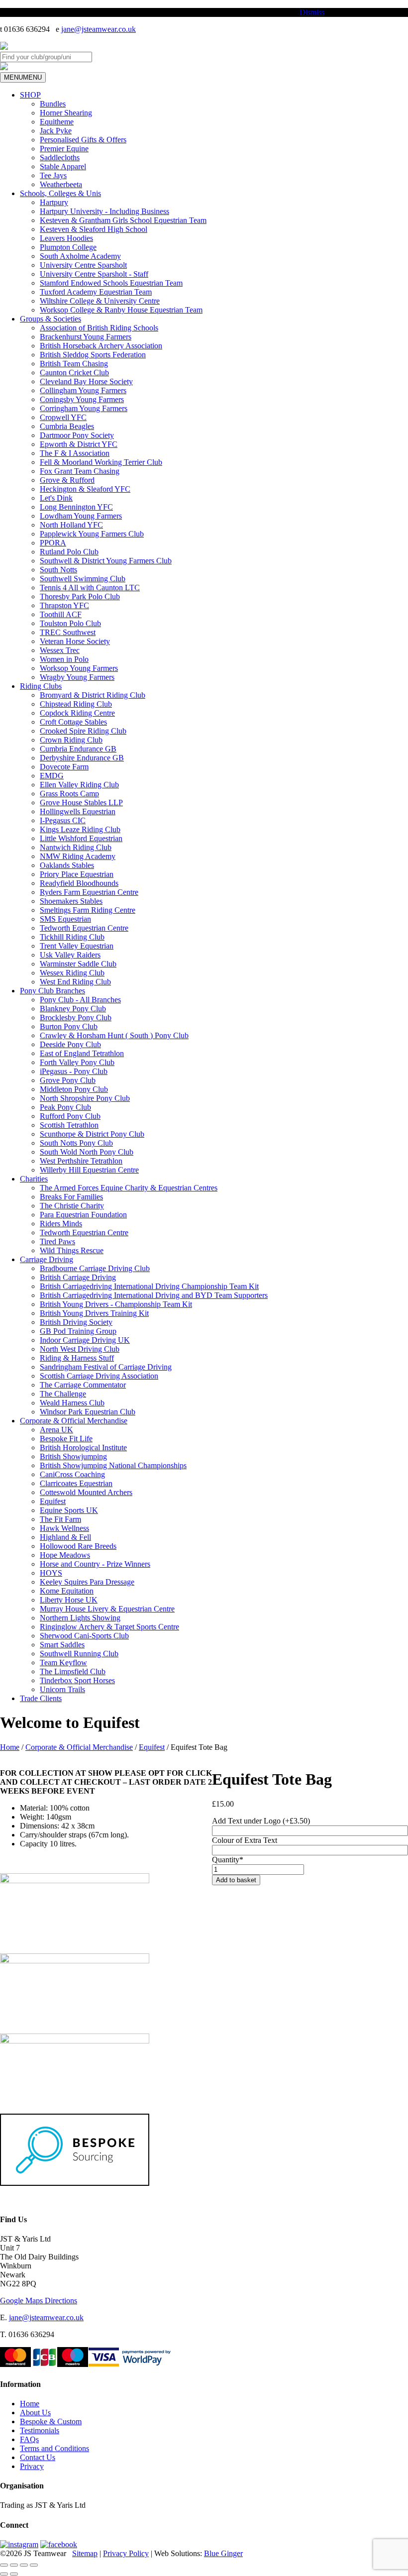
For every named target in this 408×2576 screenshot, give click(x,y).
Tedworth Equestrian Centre (84, 928)
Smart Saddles (62, 1645)
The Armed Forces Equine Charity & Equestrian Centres (129, 1188)
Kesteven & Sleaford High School (94, 229)
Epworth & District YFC (79, 444)
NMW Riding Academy (78, 856)
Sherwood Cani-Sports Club (84, 1636)
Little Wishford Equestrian (81, 838)
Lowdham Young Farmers (81, 516)
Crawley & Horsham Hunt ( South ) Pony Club (114, 1035)
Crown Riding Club (71, 740)
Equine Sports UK (69, 1510)
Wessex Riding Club (72, 973)
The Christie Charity (72, 1206)
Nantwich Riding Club (76, 847)
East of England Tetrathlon (82, 1053)
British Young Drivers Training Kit (94, 1313)
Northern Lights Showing (80, 1618)
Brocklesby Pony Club (76, 1018)
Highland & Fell (65, 1537)
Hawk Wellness (64, 1528)
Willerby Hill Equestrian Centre (89, 1170)
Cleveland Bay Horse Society (86, 381)
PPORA (53, 543)
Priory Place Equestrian (77, 874)
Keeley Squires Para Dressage (87, 1582)
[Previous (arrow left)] (4, 2574)
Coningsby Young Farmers (82, 399)
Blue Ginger (223, 2553)
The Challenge (63, 1394)
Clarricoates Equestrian (76, 1483)
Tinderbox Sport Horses (77, 1680)
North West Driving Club (80, 1349)
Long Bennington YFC (76, 507)
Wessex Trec (60, 650)
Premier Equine (64, 149)
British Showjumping (73, 1456)
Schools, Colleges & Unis (60, 193)
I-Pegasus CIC (63, 820)
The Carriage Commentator (83, 1385)
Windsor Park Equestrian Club (88, 1412)
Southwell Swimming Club (83, 579)
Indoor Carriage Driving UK (85, 1340)
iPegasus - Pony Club (74, 1071)
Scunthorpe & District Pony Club (92, 1134)
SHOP (30, 95)
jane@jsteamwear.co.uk (99, 29)
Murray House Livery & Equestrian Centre (107, 1609)
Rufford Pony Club (70, 1116)
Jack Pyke (56, 131)
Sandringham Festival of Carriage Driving (106, 1367)
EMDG (52, 776)
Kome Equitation (67, 1591)
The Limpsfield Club (73, 1671)
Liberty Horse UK (69, 1600)
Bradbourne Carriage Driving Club (95, 1268)
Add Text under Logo (261, 1821)
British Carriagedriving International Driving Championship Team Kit (149, 1286)
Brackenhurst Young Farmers (86, 337)
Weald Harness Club (72, 1403)
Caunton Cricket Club (74, 373)
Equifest (53, 1501)
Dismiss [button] (312, 12)
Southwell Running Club (79, 1654)
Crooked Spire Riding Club (83, 731)
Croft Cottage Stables (73, 722)
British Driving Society (76, 1322)
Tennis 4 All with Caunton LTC (90, 588)
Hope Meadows (65, 1555)
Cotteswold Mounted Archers (86, 1492)
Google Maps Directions (39, 2301)
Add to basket (236, 1880)
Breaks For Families (71, 1197)
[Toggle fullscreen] (14, 2565)
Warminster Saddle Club (78, 964)
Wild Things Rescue (72, 1250)
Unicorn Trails (62, 1689)
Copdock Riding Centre (77, 713)
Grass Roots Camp (69, 794)
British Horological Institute (83, 1448)
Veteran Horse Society (75, 641)
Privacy (32, 2466)
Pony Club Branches (52, 991)
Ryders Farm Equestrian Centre (89, 892)
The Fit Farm (60, 1519)
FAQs (29, 2439)
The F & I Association (75, 453)
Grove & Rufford (67, 480)
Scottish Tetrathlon (69, 1125)
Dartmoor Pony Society (77, 435)
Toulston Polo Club (70, 623)
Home (10, 1747)
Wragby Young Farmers (77, 677)
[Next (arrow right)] (14, 2574)
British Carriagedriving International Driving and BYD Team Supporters (154, 1295)
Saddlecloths (60, 158)
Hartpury (54, 202)
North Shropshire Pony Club (85, 1098)
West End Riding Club (75, 982)
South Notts (58, 570)
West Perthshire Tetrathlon (81, 1161)
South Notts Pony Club (76, 1143)
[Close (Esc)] (34, 2565)
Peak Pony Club (65, 1107)
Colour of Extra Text (245, 1840)
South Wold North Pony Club (87, 1152)
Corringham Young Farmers (84, 408)
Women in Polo (64, 659)
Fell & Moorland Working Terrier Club (101, 462)
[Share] (24, 2565)
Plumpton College (68, 247)
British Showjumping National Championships (113, 1465)
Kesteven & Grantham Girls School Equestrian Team (123, 220)
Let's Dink (56, 498)
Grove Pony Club (68, 1080)
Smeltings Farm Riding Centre (88, 910)
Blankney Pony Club (73, 1009)
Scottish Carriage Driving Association (99, 1376)
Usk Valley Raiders (70, 955)
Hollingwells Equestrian (78, 811)
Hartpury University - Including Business (104, 211)
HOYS (51, 1573)
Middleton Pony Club (74, 1089)
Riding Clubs (41, 686)
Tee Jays (53, 175)
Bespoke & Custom (51, 2421)
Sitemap (85, 2553)
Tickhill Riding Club (72, 937)
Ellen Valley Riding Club (79, 785)
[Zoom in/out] (4, 2565)
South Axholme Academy (80, 256)
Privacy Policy (126, 2553)
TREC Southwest (68, 632)
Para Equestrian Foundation (83, 1215)
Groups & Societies (51, 319)
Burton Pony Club (69, 1026)
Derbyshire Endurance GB (82, 758)
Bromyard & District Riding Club (93, 695)
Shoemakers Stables (71, 901)
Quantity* (228, 1860)
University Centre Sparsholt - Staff (94, 274)
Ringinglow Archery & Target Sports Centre (109, 1627)
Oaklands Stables (67, 865)
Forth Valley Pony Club (77, 1062)
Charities (34, 1179)
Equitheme (57, 122)
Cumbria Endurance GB (78, 749)
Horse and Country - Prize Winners (95, 1564)
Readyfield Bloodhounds (79, 883)
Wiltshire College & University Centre (100, 301)
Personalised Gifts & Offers (83, 140)
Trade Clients (41, 1698)
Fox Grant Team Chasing (80, 471)
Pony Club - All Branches (80, 1000)
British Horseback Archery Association (101, 346)
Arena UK (56, 1430)
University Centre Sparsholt (83, 265)
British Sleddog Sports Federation (93, 355)
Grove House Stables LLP (81, 803)
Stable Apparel (63, 166)
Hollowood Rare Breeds (78, 1546)
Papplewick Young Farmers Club (92, 534)
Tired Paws (57, 1241)
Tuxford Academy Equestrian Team (96, 292)
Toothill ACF (61, 614)
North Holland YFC (71, 525)
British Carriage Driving (78, 1277)
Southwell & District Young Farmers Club (106, 561)
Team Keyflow (63, 1663)
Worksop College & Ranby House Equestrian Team (121, 310)
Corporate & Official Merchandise (74, 1421)
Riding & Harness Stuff (77, 1358)
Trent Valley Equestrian (77, 946)
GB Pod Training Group (78, 1331)
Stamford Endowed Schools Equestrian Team (111, 283)
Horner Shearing (66, 113)
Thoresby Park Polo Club (80, 596)
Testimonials (40, 2430)
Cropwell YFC (63, 417)
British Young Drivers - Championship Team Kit (116, 1304)
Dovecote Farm (64, 767)
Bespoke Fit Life (66, 1439)
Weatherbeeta (61, 184)
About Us (35, 2413)
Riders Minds (61, 1224)
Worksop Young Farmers (79, 668)
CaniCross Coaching (72, 1474)
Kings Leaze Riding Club (80, 829)
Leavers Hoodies (66, 238)
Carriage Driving (47, 1259)
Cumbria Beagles (67, 426)
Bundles (53, 104)
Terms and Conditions (54, 2448)
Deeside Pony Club (70, 1044)
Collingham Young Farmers (83, 390)
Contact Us (38, 2457)
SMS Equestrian (65, 919)
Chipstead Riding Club (76, 704)
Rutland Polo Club (69, 552)
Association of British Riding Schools (99, 328)
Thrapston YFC (64, 605)
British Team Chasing (74, 364)
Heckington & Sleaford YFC (85, 489)
